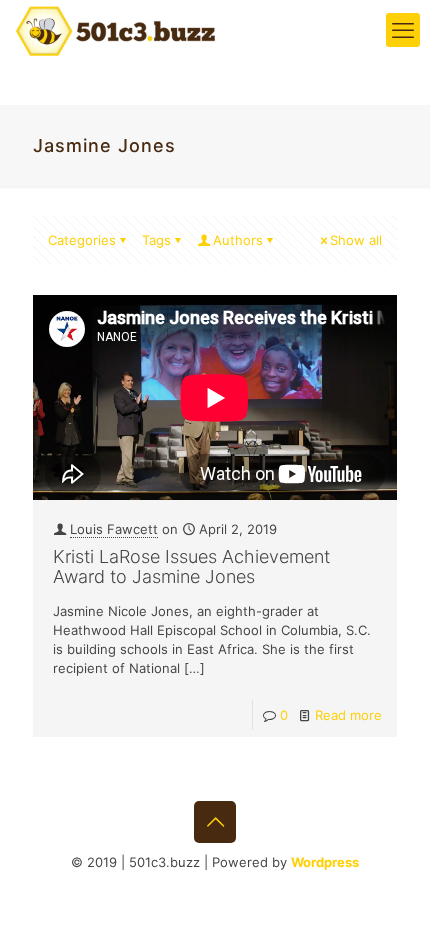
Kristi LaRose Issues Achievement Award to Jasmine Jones (191, 566)
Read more (348, 715)
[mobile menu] (403, 30)
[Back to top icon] (215, 822)
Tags (156, 240)
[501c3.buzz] (115, 30)
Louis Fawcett (114, 529)
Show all (356, 240)
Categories (82, 240)
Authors (238, 240)
